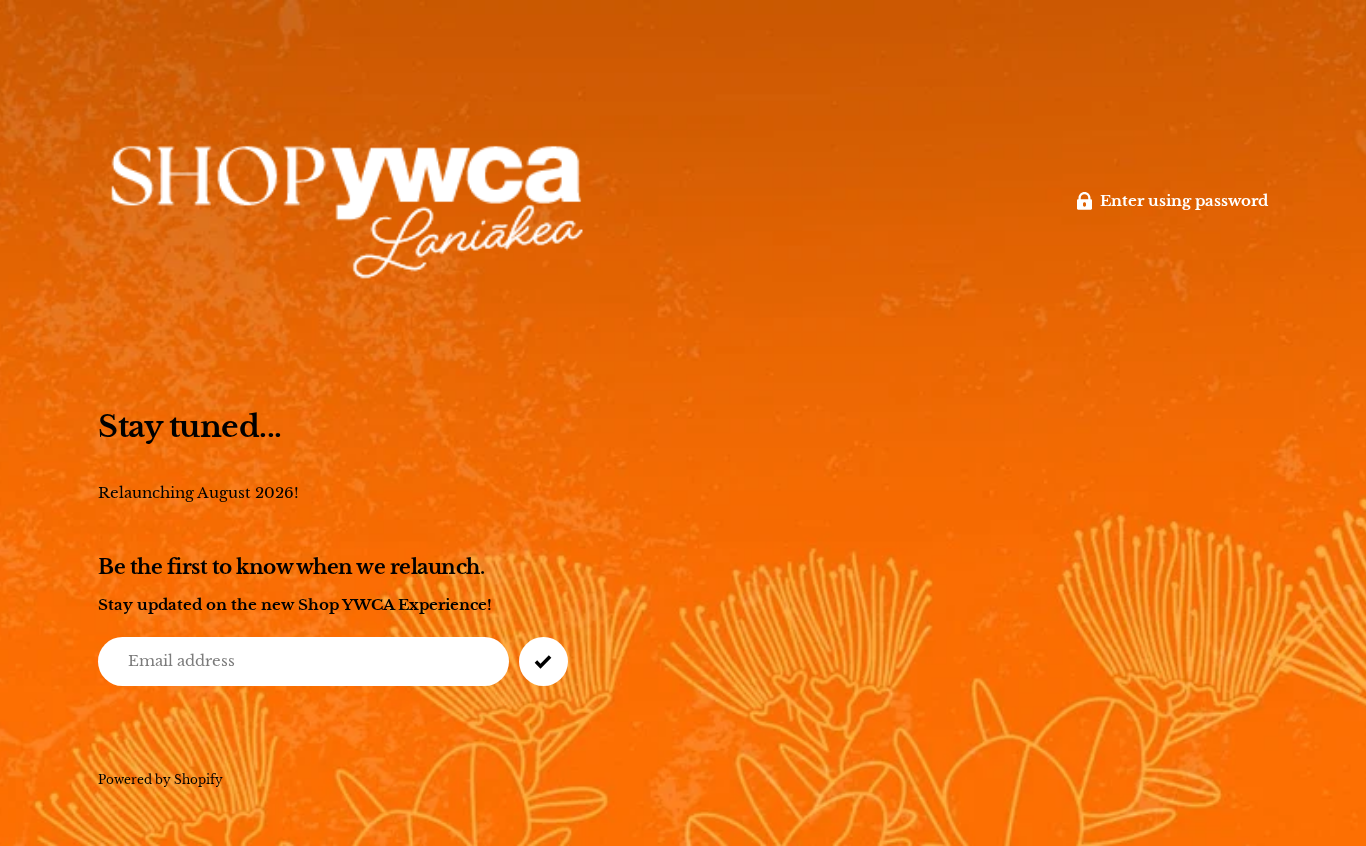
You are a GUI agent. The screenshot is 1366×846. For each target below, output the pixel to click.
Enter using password (1184, 200)
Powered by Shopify (160, 779)
